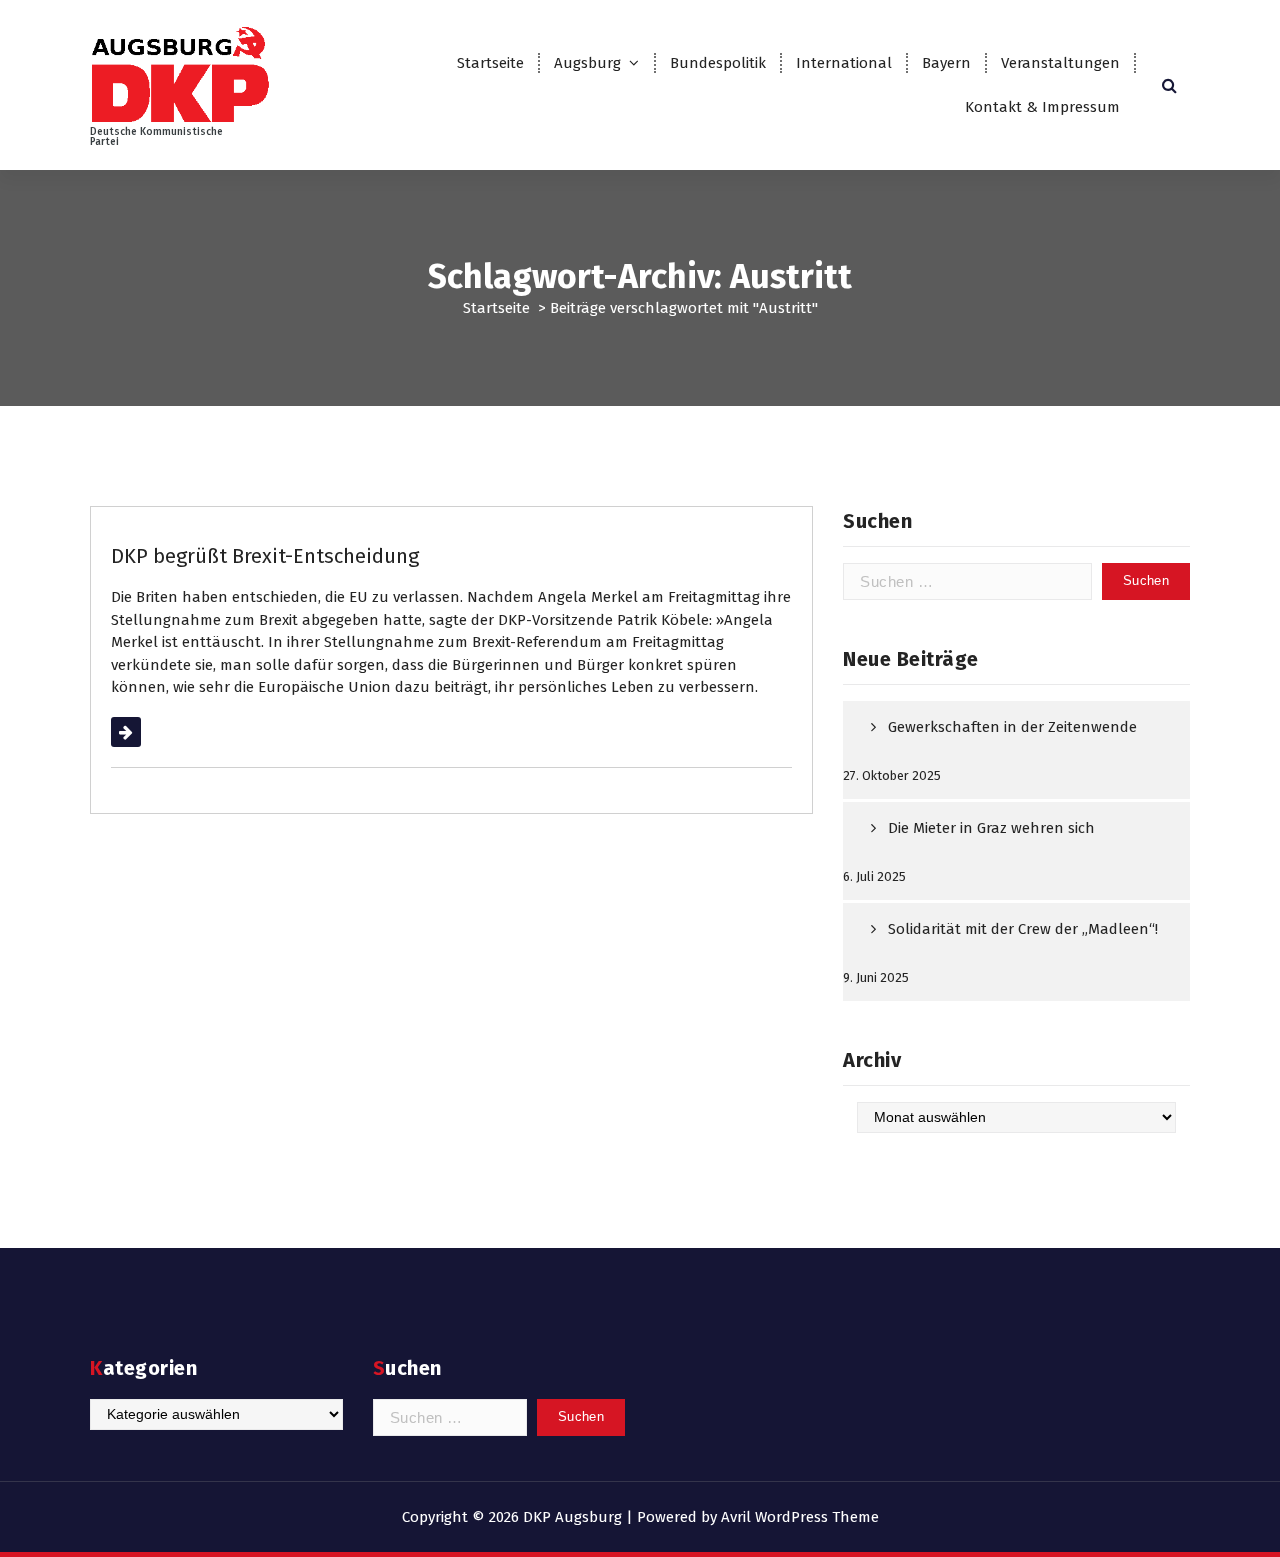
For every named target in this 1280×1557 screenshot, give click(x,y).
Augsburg (587, 63)
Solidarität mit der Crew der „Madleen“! (1023, 929)
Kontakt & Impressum (1042, 107)
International (844, 63)
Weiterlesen (151, 732)
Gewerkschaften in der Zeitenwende (1012, 727)
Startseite (490, 63)
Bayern (946, 63)
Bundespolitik (718, 63)
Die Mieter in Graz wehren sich (991, 828)
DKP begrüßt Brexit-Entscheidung (265, 556)
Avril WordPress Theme (800, 1517)
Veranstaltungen (1060, 63)
